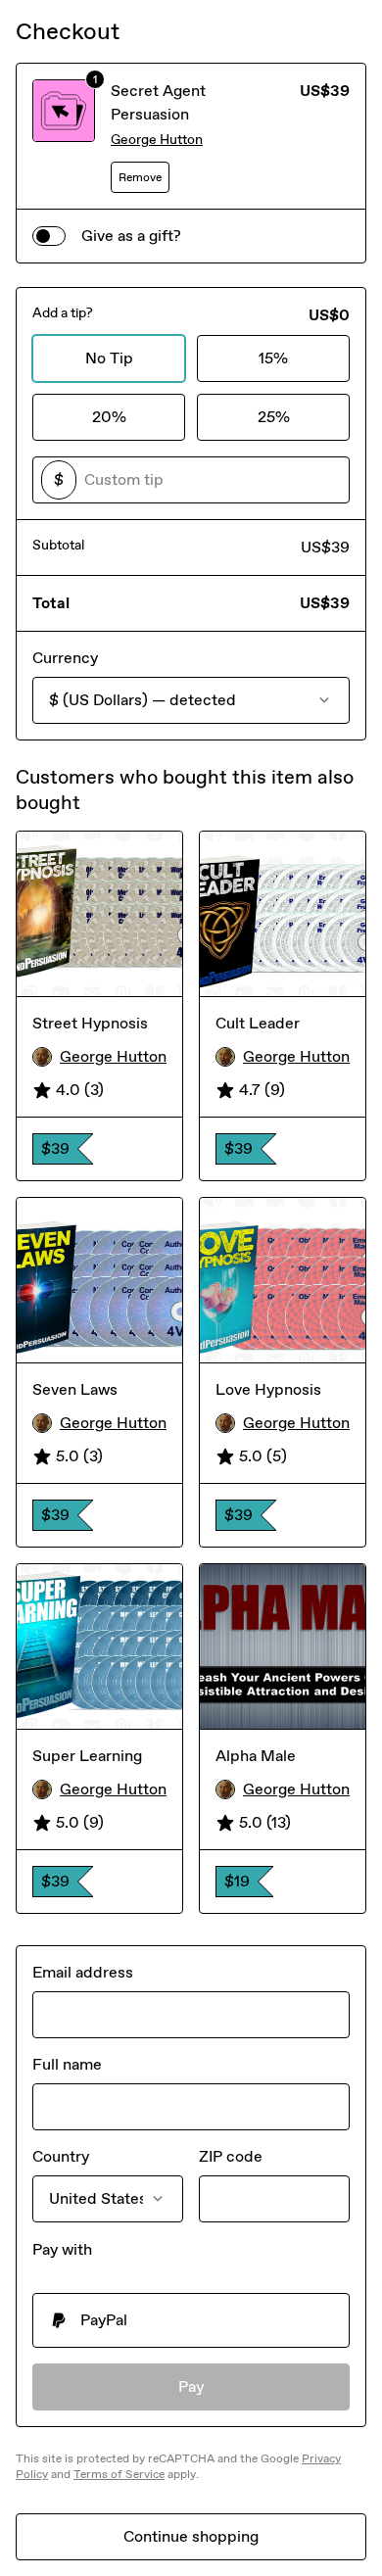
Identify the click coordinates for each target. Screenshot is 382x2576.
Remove (140, 177)
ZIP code (231, 2156)
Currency (65, 658)
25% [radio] (274, 417)
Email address (83, 1972)
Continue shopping (191, 2536)
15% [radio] (273, 358)
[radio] (191, 2320)
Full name (67, 2064)
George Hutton (157, 140)
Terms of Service (119, 2474)
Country (61, 2156)
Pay (191, 2386)
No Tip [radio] (109, 358)
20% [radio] (109, 417)
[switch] (49, 236)
